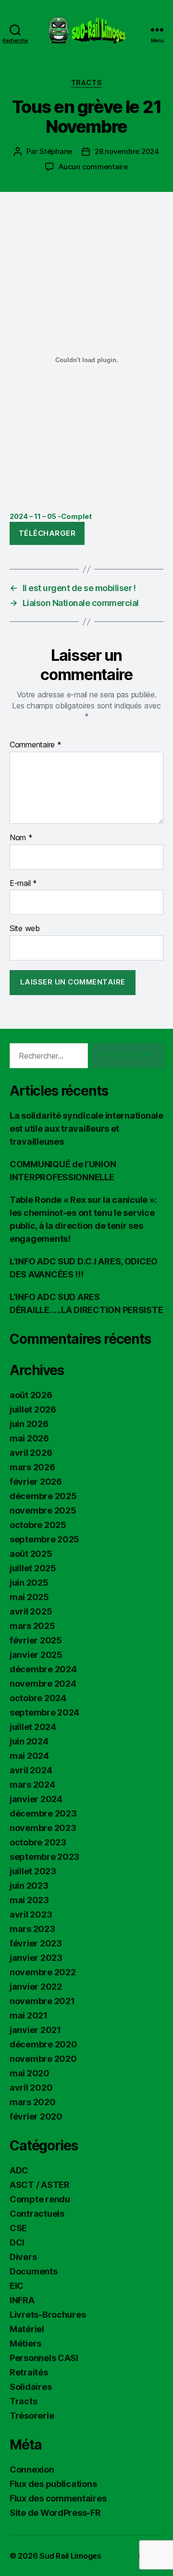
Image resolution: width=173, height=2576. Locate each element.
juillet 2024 (33, 1727)
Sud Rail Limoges (70, 2556)
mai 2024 (29, 1756)
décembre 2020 (43, 2044)
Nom (21, 838)
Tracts (86, 82)
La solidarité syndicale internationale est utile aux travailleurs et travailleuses (86, 1129)
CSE (18, 2228)
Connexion (32, 2469)
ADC (19, 2170)
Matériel (27, 2329)
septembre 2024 (44, 1712)
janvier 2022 (36, 1987)
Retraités (29, 2372)
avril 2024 (31, 1770)
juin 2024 (29, 1741)
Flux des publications (53, 2484)
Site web (25, 929)
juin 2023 (29, 1886)
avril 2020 (31, 2088)
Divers (23, 2257)
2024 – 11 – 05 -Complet (51, 516)
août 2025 (31, 1554)
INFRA (22, 2300)
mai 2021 (29, 2015)
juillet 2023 (33, 1871)
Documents (34, 2271)
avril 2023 (31, 1914)
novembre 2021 (42, 2001)
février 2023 (36, 1943)
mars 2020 (33, 2102)
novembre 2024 (43, 1684)
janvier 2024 (36, 1799)
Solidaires (31, 2387)
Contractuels (37, 2214)
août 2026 (31, 1395)
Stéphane (56, 151)
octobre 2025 (38, 1525)
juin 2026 (29, 1424)
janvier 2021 (35, 2030)
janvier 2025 (36, 1655)
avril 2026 (31, 1453)
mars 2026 (32, 1467)
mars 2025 (32, 1626)
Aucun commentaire (93, 167)
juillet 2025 (33, 1568)
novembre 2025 (43, 1510)
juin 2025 (29, 1583)
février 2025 (36, 1640)
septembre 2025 (44, 1539)
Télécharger (47, 533)
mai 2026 (29, 1438)
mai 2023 (29, 1900)
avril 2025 (31, 1611)
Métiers (25, 2343)
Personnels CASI (44, 2358)
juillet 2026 (33, 1409)
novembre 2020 (43, 2059)
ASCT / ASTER (40, 2185)
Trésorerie (32, 2416)
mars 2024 (32, 1785)
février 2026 (36, 1482)
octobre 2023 (38, 1842)
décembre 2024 (43, 1669)
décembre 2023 (43, 1813)
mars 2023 (32, 1929)
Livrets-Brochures (48, 2315)
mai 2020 (30, 2073)
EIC (17, 2286)
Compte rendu (40, 2199)
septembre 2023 (44, 1857)
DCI (17, 2242)
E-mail (23, 884)
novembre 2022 (43, 1972)
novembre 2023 (43, 1828)
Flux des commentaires (58, 2498)
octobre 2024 (38, 1698)
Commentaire (36, 745)
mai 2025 (29, 1597)
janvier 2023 (36, 1958)
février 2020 (36, 2116)
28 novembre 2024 (127, 151)
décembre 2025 (43, 1496)
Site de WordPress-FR (55, 2513)
